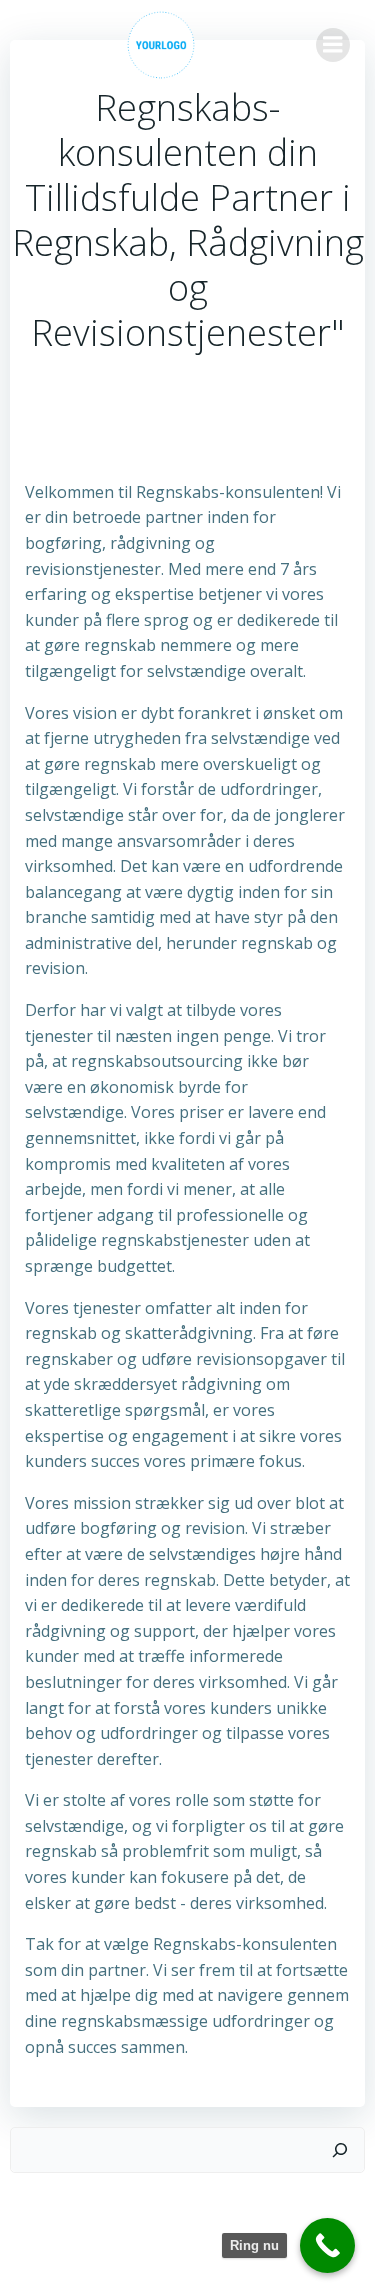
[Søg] (340, 2150)
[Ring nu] (327, 2245)
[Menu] (333, 45)
